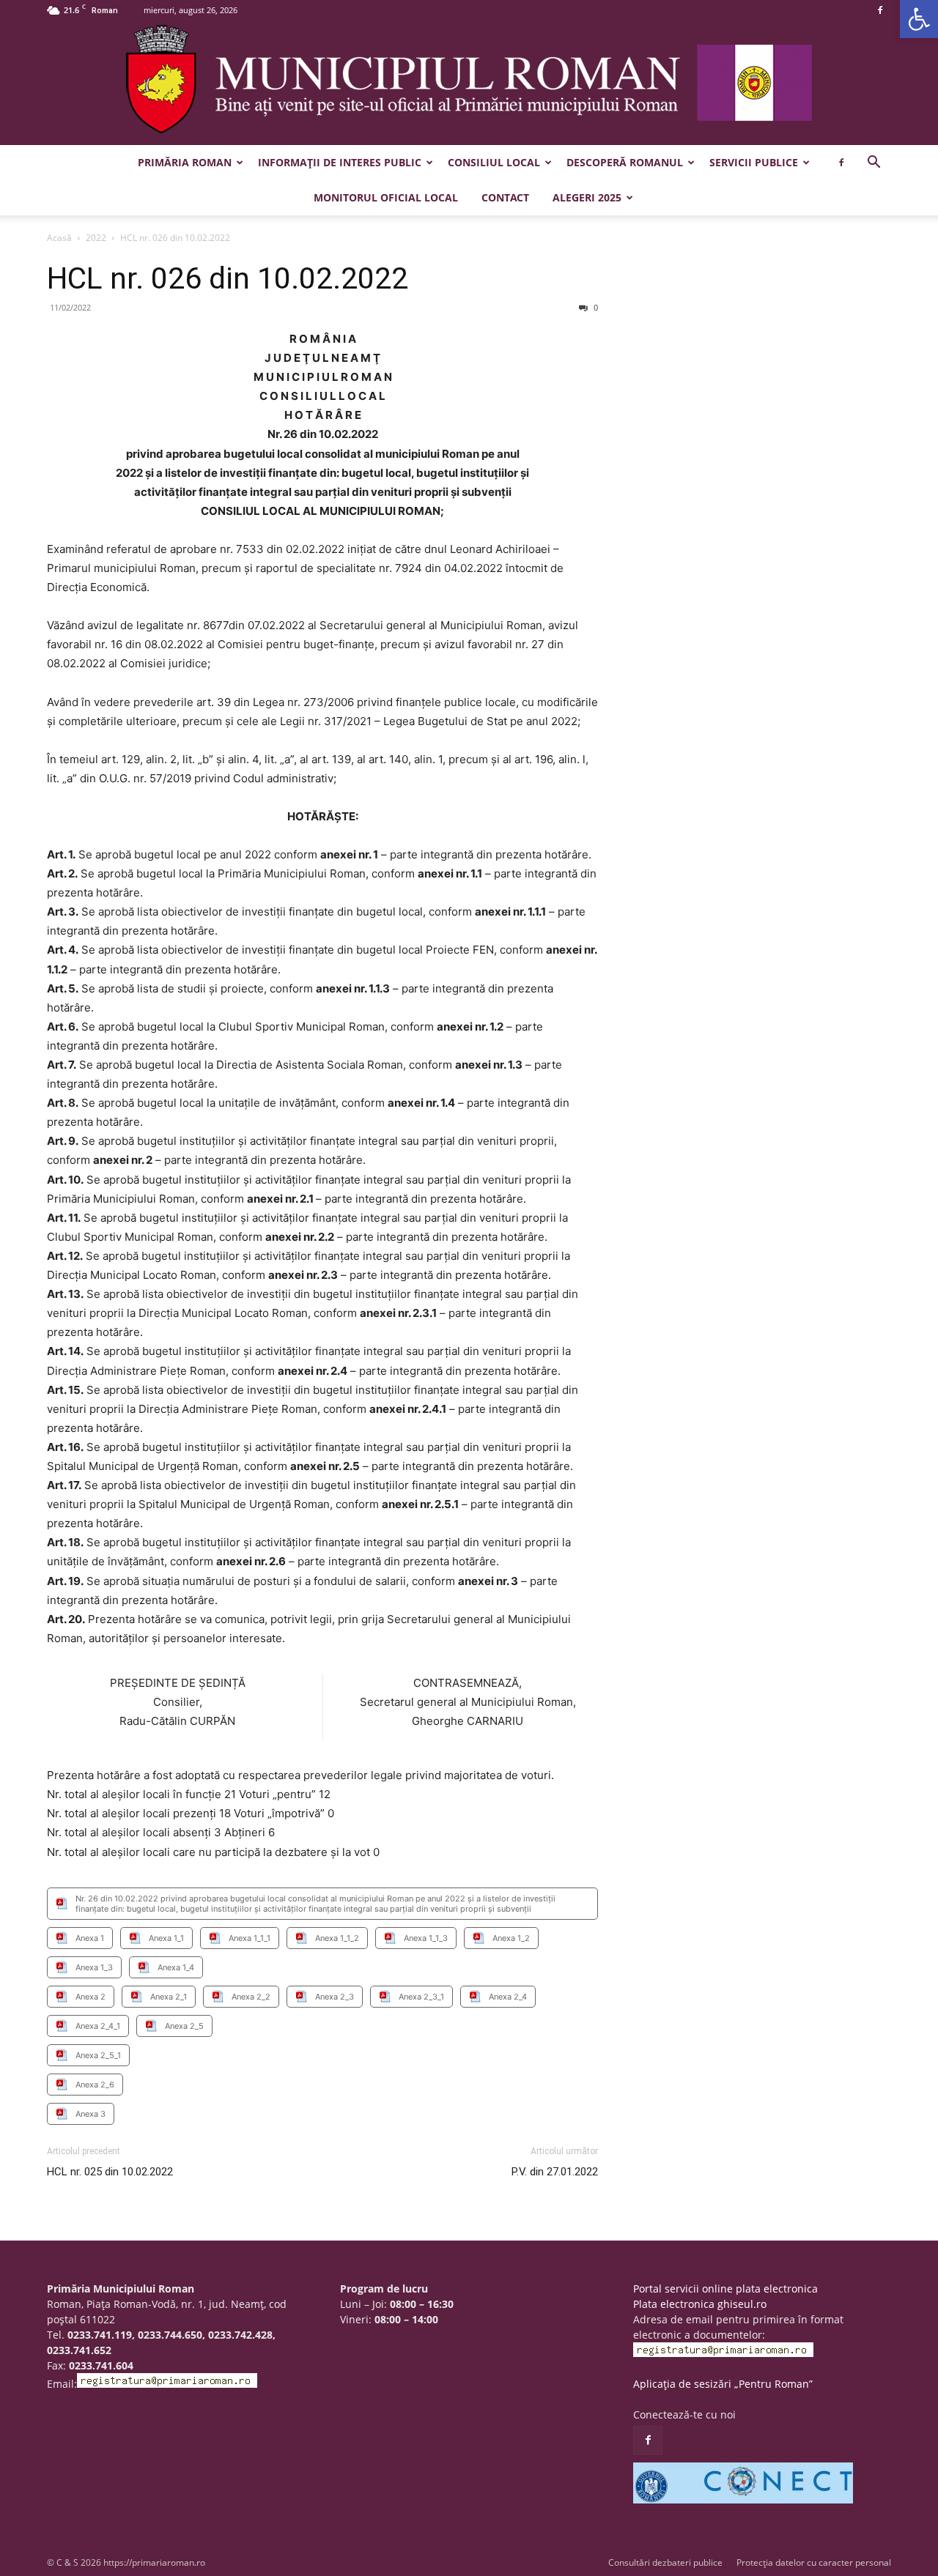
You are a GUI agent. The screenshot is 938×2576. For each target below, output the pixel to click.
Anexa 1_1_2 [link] (337, 1938)
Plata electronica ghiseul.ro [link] (700, 2304)
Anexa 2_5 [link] (184, 2026)
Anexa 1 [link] (90, 1938)
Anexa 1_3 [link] (94, 1967)
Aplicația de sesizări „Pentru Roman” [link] (723, 2384)
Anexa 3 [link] (91, 2114)
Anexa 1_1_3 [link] (426, 1938)
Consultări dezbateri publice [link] (665, 2562)
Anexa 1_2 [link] (511, 1938)
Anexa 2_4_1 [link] (98, 2026)
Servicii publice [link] (754, 162)
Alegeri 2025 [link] (587, 197)
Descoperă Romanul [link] (625, 162)
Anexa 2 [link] (91, 1997)
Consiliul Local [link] (494, 162)
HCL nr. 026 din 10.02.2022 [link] (228, 278)
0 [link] (595, 307)
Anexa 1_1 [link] (166, 1938)
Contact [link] (505, 197)
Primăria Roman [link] (185, 162)
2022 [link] (96, 238)
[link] (919, 19)
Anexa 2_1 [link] (169, 1997)
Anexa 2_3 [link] (335, 1997)
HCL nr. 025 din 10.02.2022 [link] (110, 2172)
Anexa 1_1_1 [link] (250, 1938)
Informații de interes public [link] (340, 162)
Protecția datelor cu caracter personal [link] (814, 2562)
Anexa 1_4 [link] (176, 1967)
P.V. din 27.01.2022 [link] (555, 2172)
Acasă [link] (59, 238)
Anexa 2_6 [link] (95, 2085)
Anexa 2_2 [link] (251, 1997)
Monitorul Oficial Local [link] (386, 197)
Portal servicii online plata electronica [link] (725, 2289)
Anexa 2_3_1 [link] (421, 1997)
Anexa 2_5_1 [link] (98, 2055)
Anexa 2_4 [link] (508, 1997)
